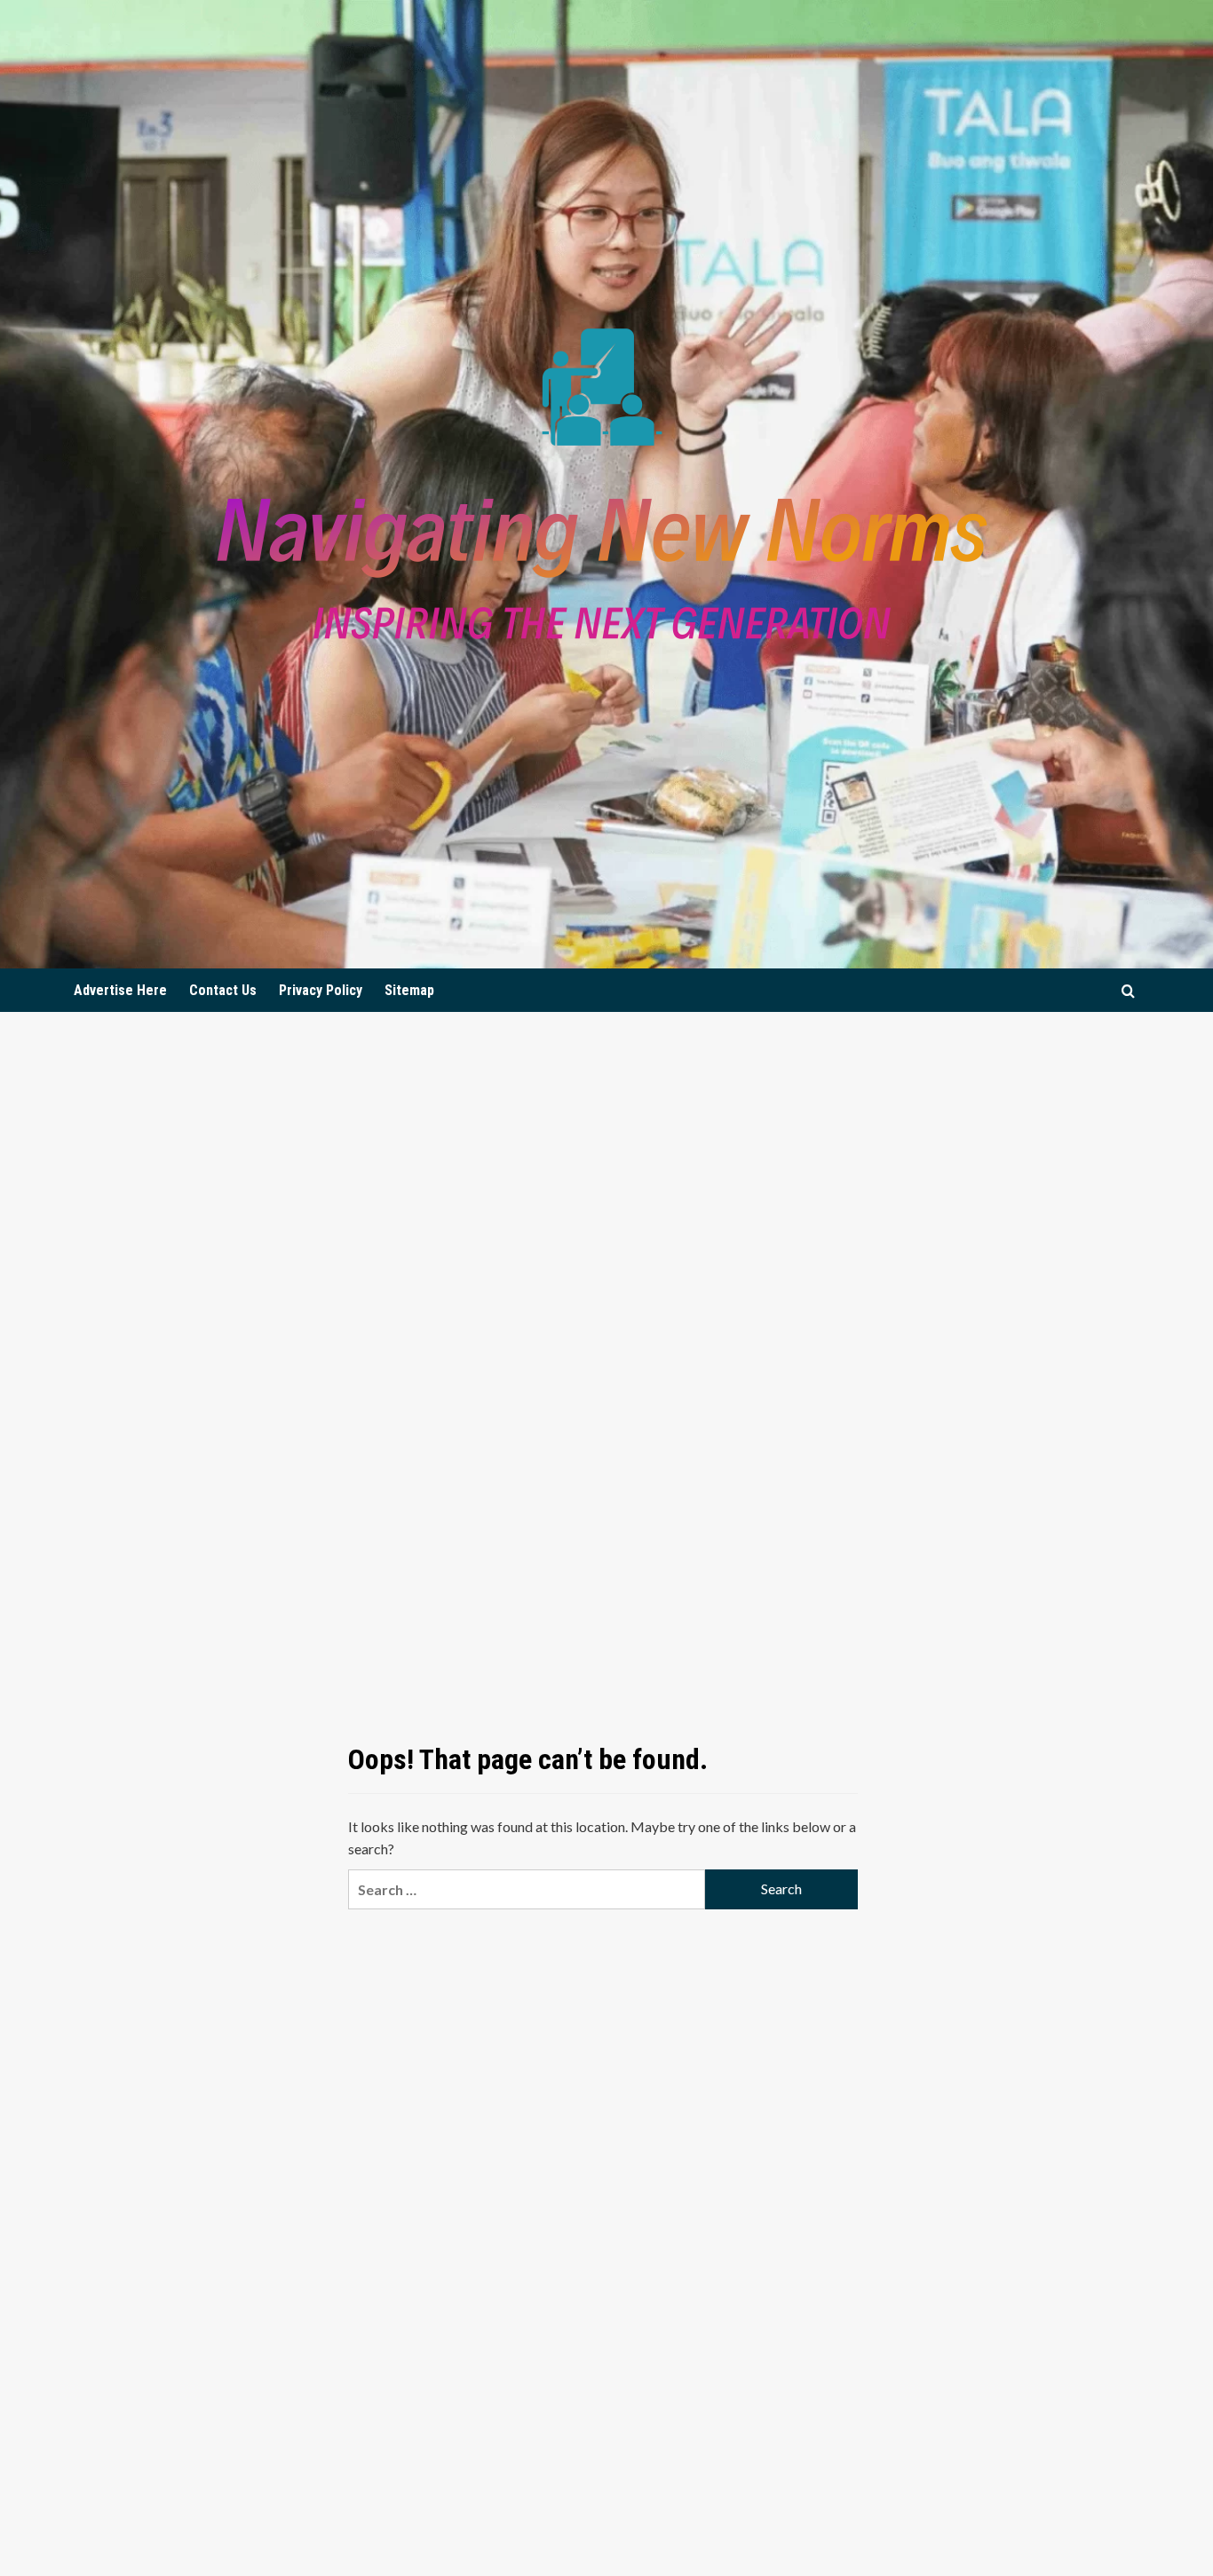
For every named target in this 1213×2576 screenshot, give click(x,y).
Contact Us (223, 990)
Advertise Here (120, 990)
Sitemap (409, 990)
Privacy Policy (321, 990)
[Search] (1128, 991)
